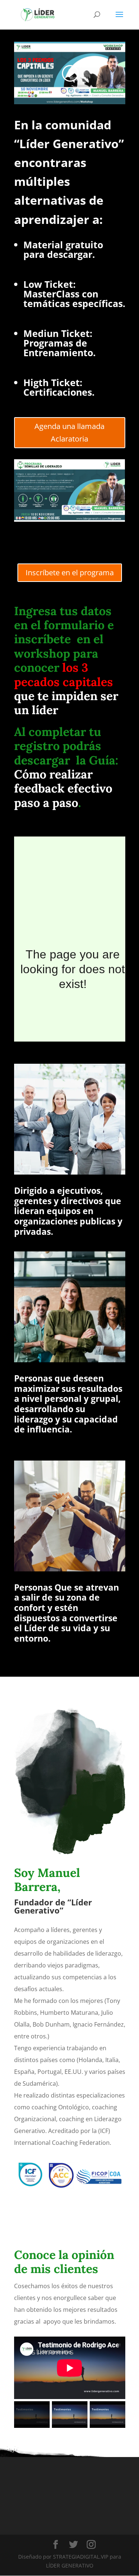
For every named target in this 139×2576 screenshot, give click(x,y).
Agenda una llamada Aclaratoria (69, 432)
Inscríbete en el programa (70, 573)
